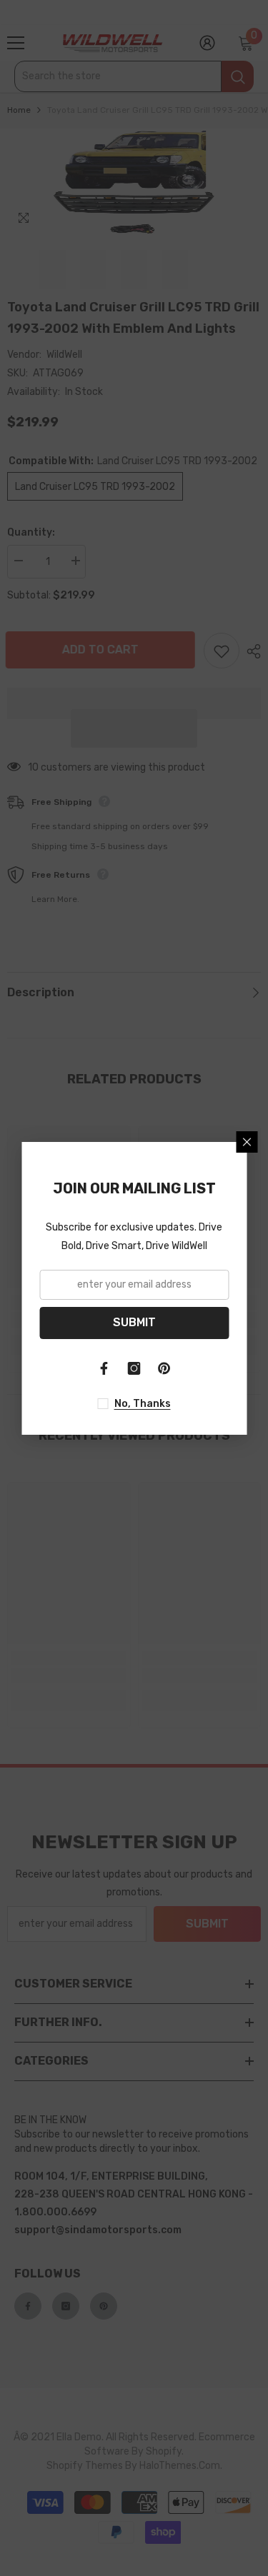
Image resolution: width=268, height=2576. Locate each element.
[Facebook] (104, 1368)
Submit (134, 1322)
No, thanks (143, 1404)
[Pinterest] (164, 1368)
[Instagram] (134, 1368)
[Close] (247, 1142)
